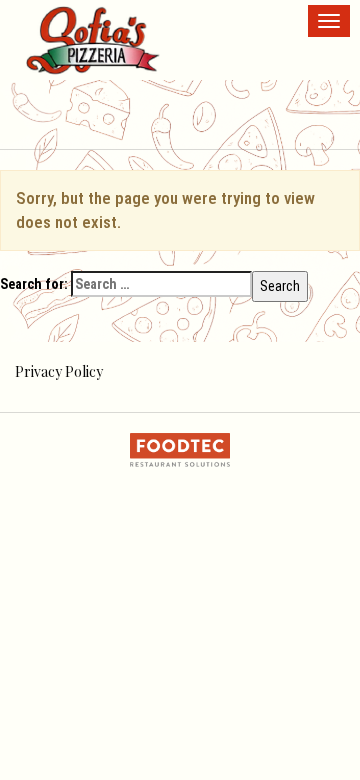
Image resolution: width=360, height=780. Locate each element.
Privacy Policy (59, 371)
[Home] (93, 40)
